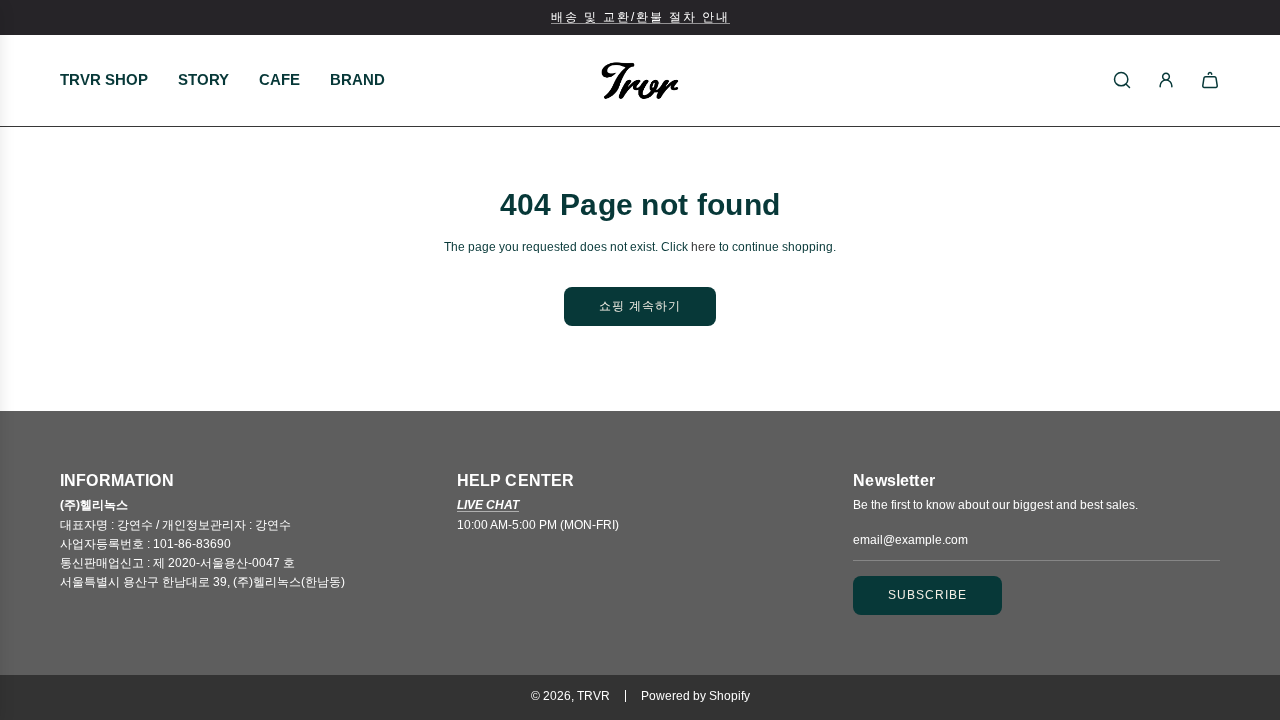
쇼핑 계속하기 (640, 306)
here (703, 247)
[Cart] (1210, 80)
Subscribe (927, 595)
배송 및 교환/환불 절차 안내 (640, 17)
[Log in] (1166, 80)
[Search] (1122, 80)
